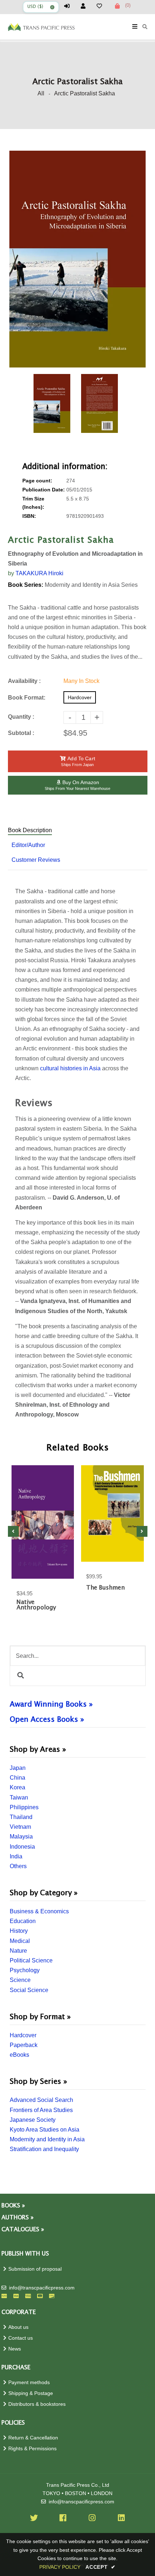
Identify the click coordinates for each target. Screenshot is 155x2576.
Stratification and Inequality (44, 2149)
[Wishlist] (102, 6)
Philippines (24, 1807)
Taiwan (19, 1797)
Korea (17, 1787)
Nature (18, 1951)
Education (23, 1921)
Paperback (24, 2045)
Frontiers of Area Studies (41, 2110)
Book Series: (26, 585)
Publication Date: (44, 490)
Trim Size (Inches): (33, 503)
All (41, 93)
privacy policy (60, 2567)
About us (18, 2327)
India (16, 1856)
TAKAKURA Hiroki (39, 573)
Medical (20, 1941)
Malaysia (21, 1837)
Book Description (30, 830)
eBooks (19, 2055)
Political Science (31, 1960)
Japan (18, 1768)
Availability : (24, 681)
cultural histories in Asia (70, 1068)
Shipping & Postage (31, 2393)
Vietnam (20, 1827)
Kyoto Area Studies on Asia (45, 2130)
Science (20, 1980)
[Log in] (70, 6)
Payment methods (29, 2383)
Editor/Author (28, 845)
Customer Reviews (36, 860)
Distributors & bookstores (37, 2404)
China (17, 1778)
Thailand (21, 1817)
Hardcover (23, 2035)
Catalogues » (23, 2230)
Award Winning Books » (51, 1704)
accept (101, 2567)
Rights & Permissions (32, 2449)
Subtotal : (21, 733)
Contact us (21, 2338)
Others (18, 1866)
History (19, 1931)
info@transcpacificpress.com (42, 2288)
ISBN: (29, 516)
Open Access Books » (47, 1720)
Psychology (25, 1970)
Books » (13, 2206)
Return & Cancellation (33, 2438)
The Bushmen (105, 1588)
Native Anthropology (36, 1605)
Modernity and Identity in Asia (47, 2139)
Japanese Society (33, 2120)
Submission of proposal (35, 2269)
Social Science (29, 1990)
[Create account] (86, 6)
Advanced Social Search (41, 2100)
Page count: (37, 481)
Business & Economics (39, 1911)
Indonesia (22, 1847)
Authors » (17, 2218)
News (15, 2349)
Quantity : (21, 717)
